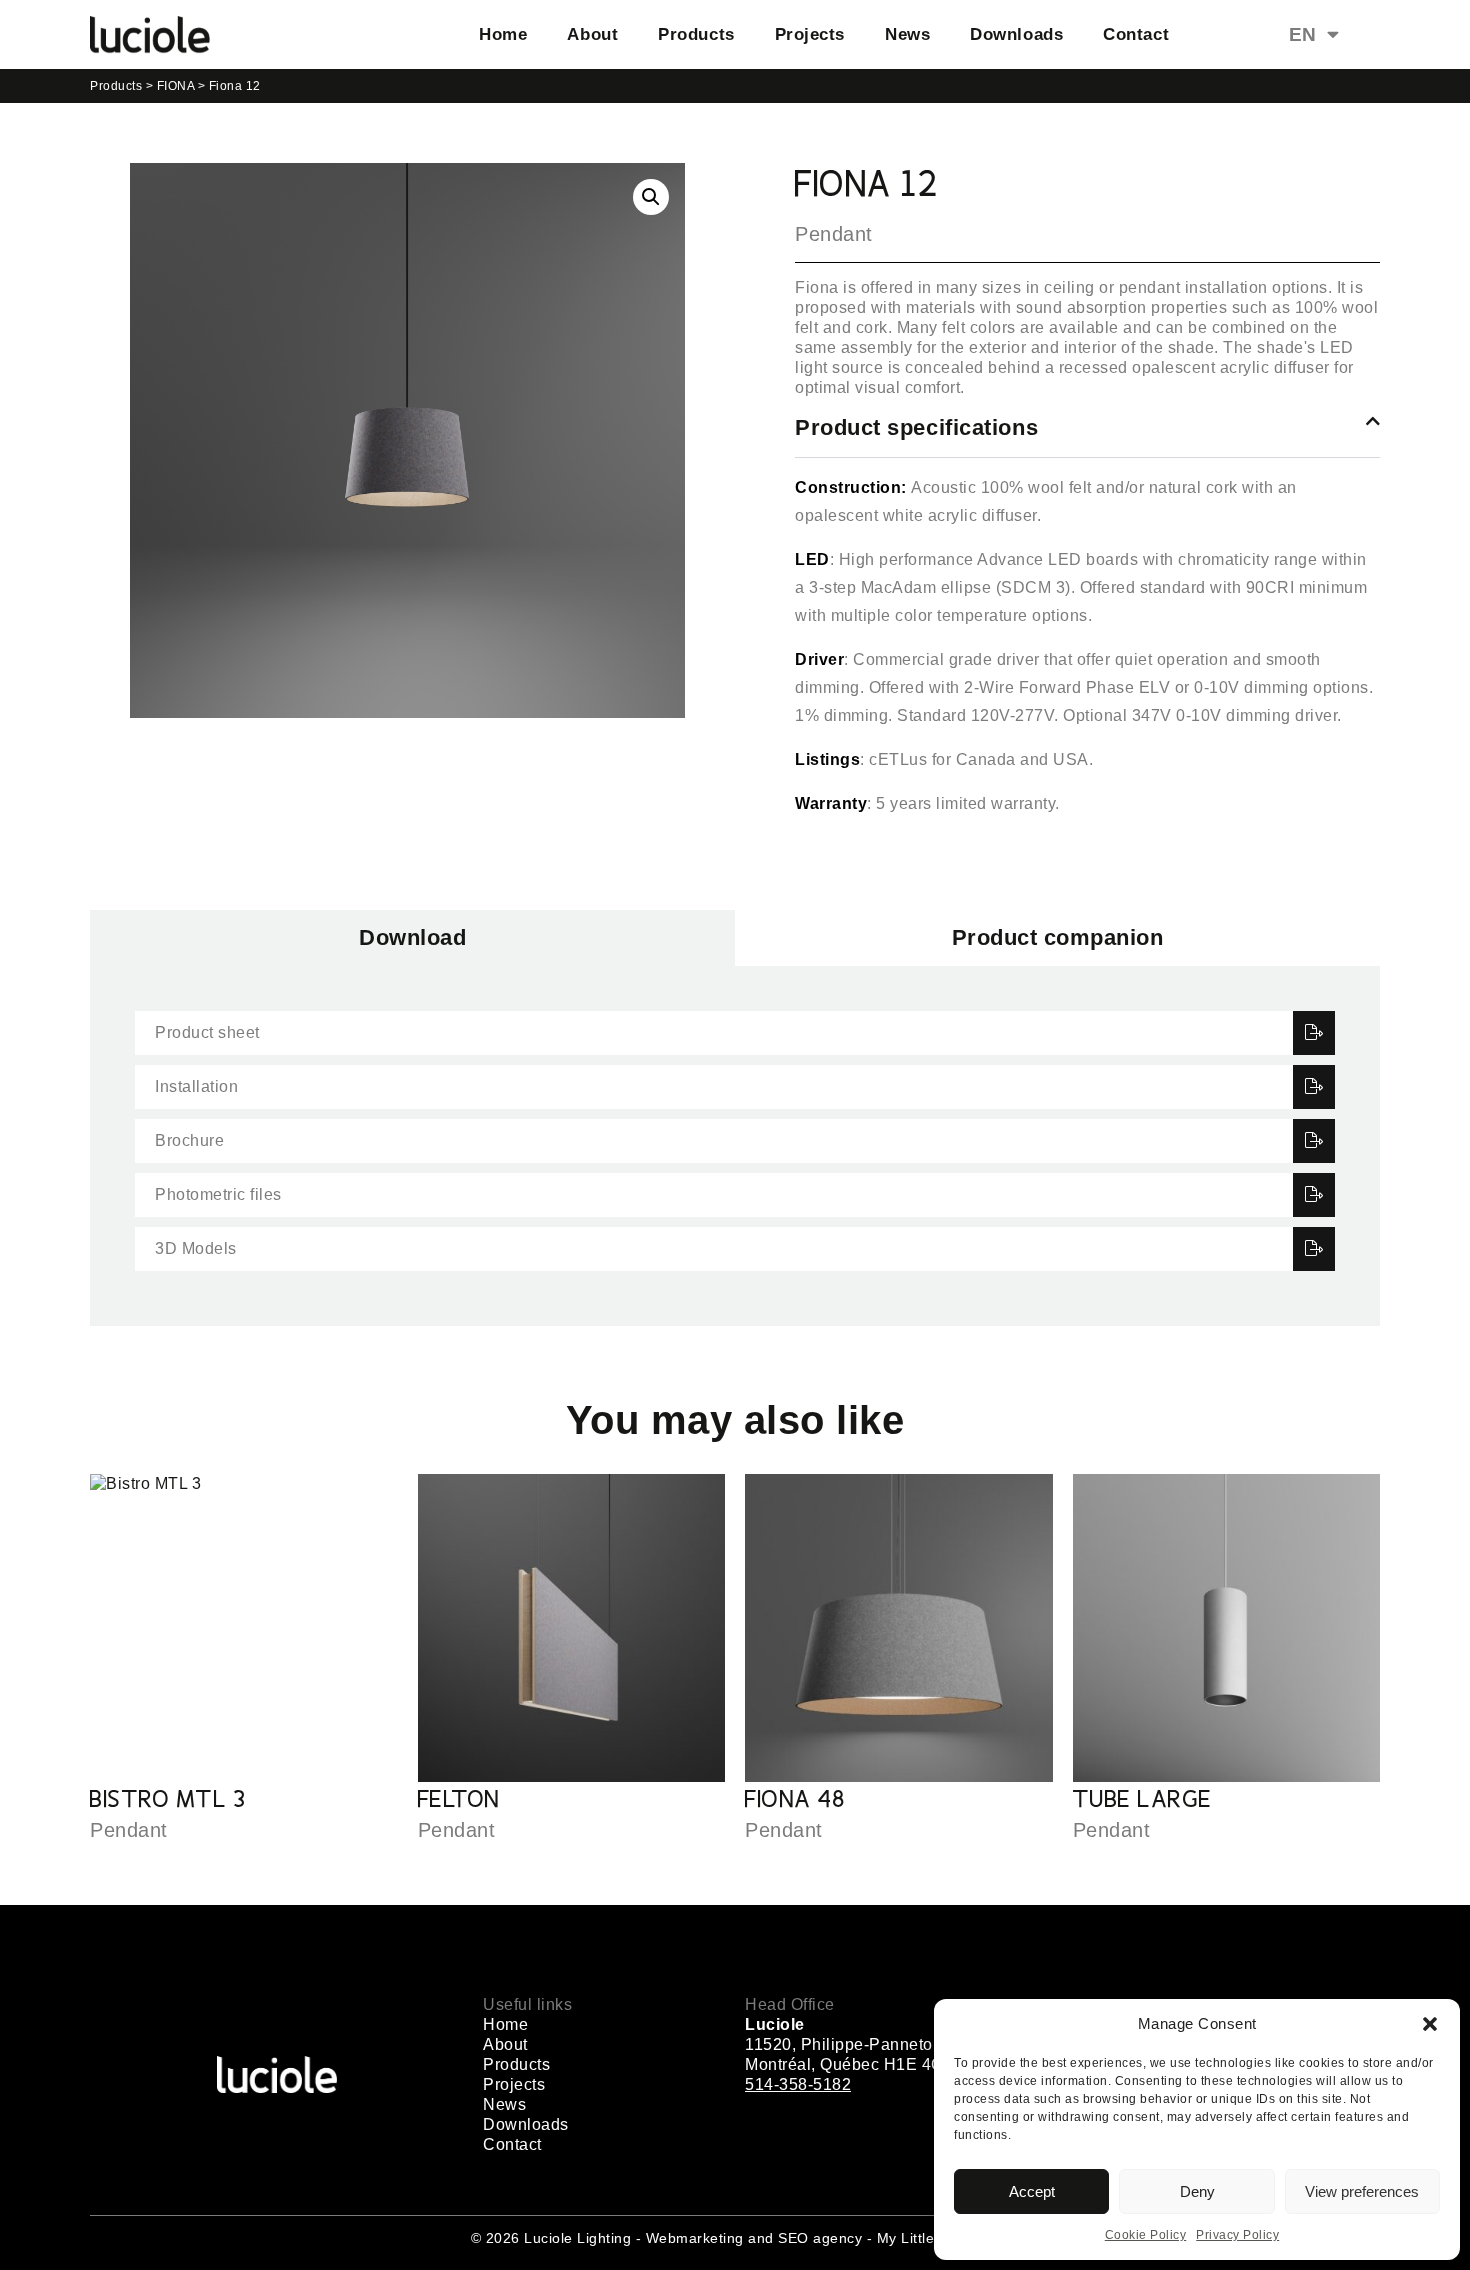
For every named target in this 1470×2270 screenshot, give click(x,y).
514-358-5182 (798, 2084)
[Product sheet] (1314, 1033)
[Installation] (1314, 1087)
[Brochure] (1314, 1141)
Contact (1136, 34)
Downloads (1016, 34)
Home (503, 34)
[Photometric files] (1314, 1195)
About (592, 34)
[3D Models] (1314, 1249)
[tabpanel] (735, 1146)
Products (696, 34)
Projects (810, 34)
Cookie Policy (1146, 2235)
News (907, 34)
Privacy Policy (1237, 2235)
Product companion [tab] (1058, 937)
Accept (1032, 2191)
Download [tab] (412, 937)
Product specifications (916, 427)
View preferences (1362, 2191)
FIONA (176, 86)
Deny (1197, 2191)
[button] (1430, 2024)
